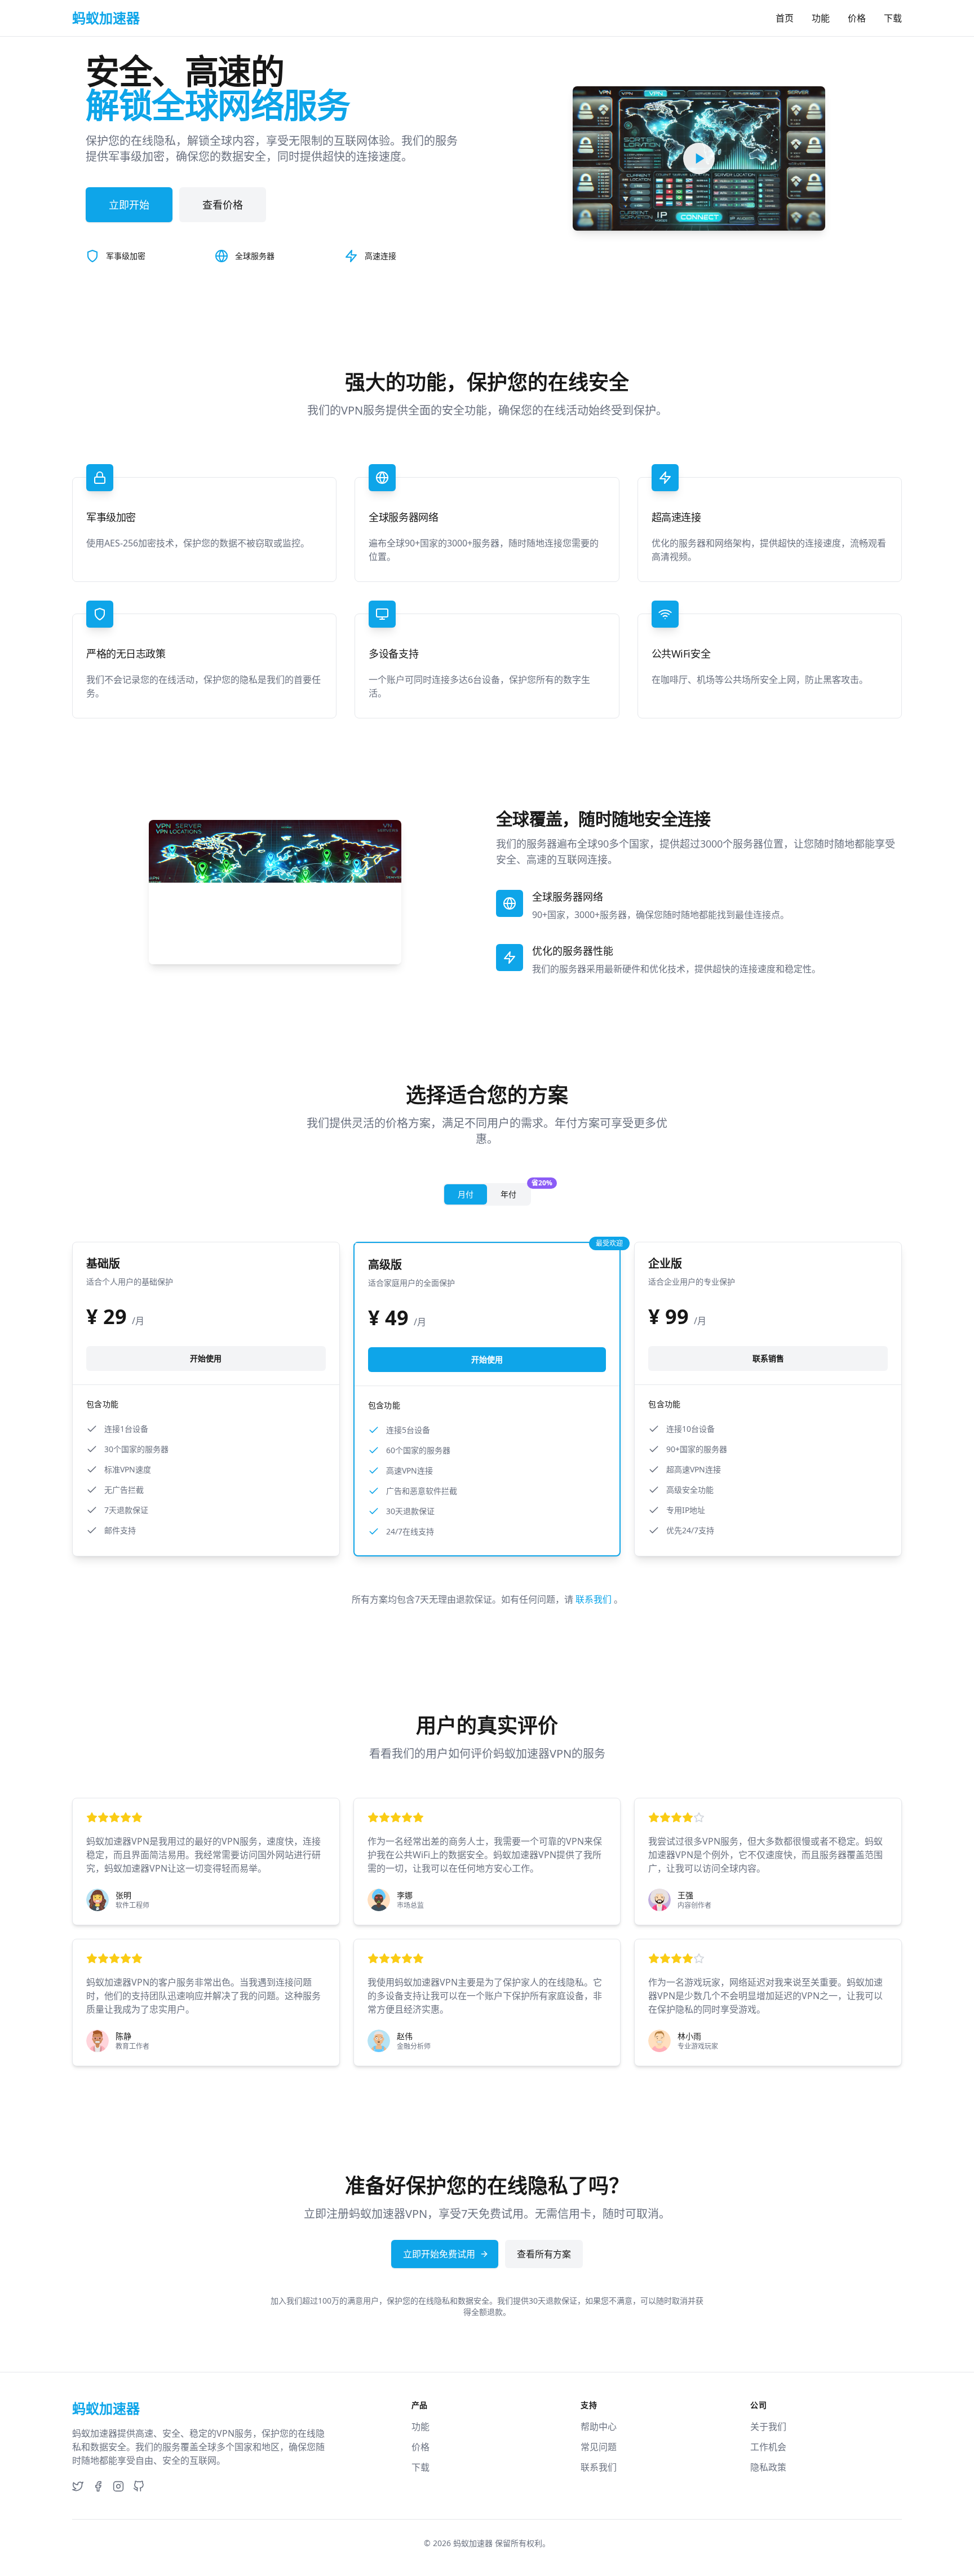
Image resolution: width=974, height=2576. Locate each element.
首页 (785, 18)
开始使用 (206, 1358)
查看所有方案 (544, 2254)
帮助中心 (599, 2427)
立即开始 (129, 205)
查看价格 (223, 205)
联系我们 (595, 1599)
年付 (515, 1192)
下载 (893, 18)
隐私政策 (768, 2467)
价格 (857, 18)
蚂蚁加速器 (473, 2543)
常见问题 (599, 2447)
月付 (466, 1194)
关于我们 (768, 2427)
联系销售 (768, 1358)
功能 (821, 18)
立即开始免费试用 (439, 2254)
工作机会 (768, 2447)
